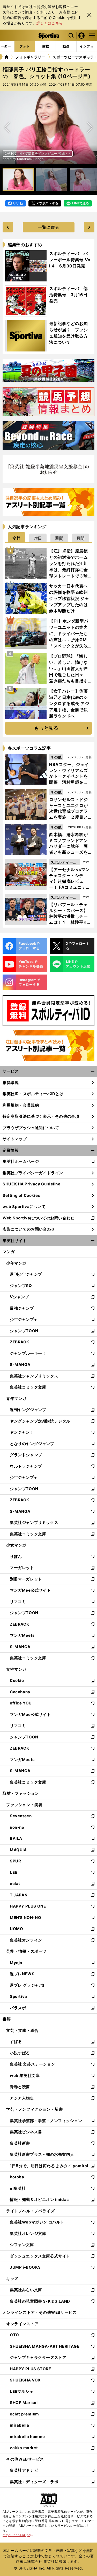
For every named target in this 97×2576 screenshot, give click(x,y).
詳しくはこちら (50, 23)
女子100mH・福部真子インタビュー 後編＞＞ (38, 153)
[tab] (17, 537)
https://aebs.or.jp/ (18, 2535)
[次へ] (7, 128)
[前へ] (90, 128)
